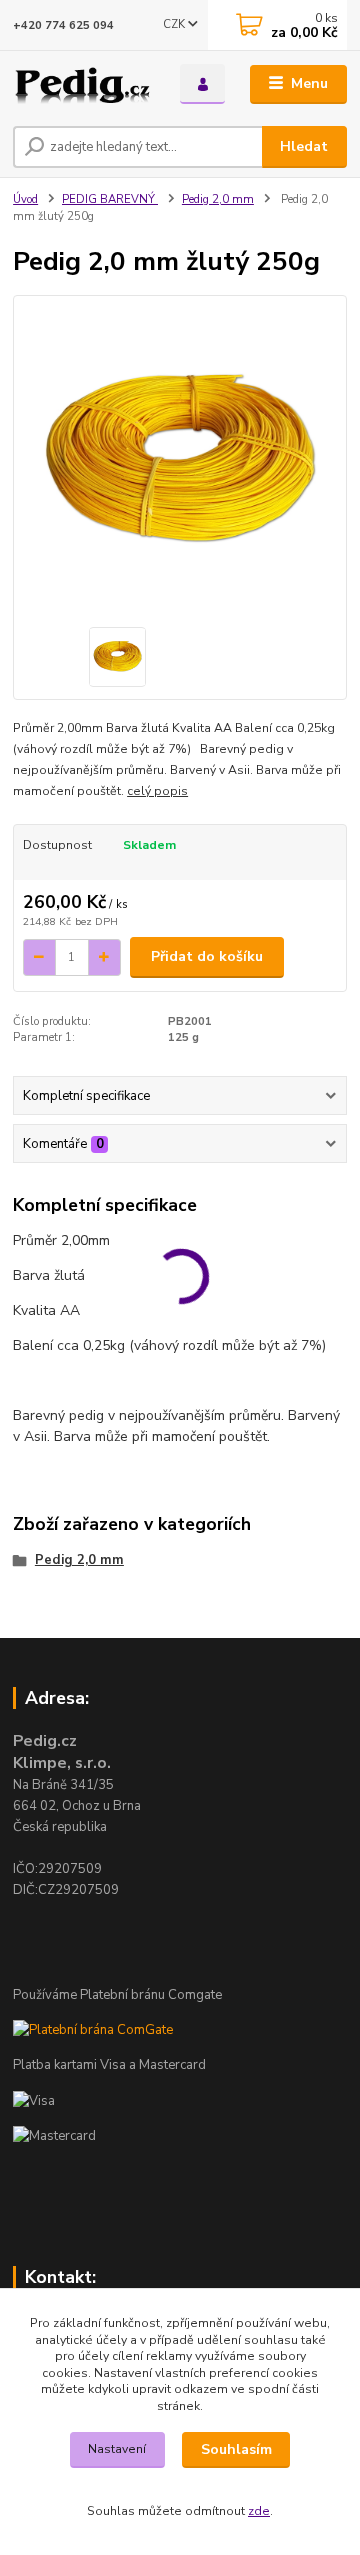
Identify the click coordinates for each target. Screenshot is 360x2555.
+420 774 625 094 (63, 25)
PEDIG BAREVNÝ (110, 199)
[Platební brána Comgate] (93, 2030)
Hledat (304, 146)
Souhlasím (236, 2449)
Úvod (25, 199)
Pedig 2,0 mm (218, 199)
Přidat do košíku (207, 956)
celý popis (157, 791)
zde (259, 2511)
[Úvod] (82, 84)
